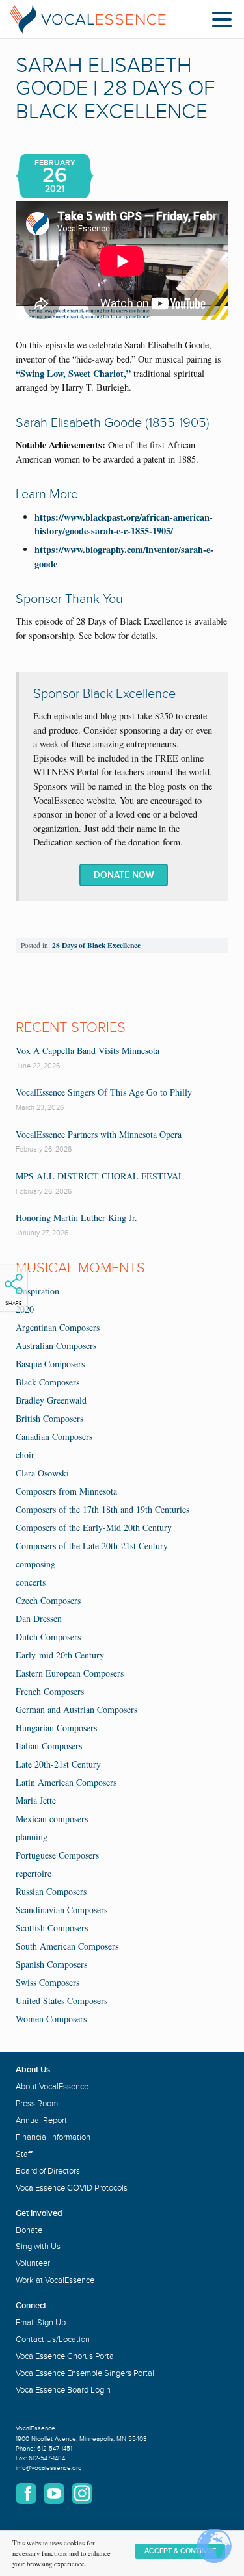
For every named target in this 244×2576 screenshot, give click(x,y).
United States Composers (61, 2001)
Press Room (37, 2104)
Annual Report (41, 2120)
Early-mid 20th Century (60, 1655)
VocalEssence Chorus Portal (66, 2356)
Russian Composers (51, 1891)
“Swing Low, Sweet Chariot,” (73, 373)
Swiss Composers (47, 1982)
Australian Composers (56, 1346)
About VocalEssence (52, 2087)
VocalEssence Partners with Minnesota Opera (99, 1134)
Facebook (26, 2493)
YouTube (54, 2493)
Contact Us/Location (53, 2339)
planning (32, 1837)
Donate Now (124, 875)
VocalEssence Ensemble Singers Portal (85, 2373)
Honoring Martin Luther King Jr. (76, 1217)
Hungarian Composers (56, 1728)
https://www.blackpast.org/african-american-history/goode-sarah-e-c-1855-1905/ (124, 524)
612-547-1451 (55, 2449)
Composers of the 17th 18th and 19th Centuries (102, 1509)
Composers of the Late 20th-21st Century (92, 1546)
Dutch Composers (48, 1637)
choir (25, 1455)
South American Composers (67, 1946)
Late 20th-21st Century (58, 1764)
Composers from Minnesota (66, 1491)
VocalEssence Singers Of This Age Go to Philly (104, 1092)
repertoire (34, 1873)
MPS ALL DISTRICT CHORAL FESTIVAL (100, 1176)
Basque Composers (50, 1364)
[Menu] (225, 22)
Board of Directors (48, 2171)
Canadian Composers (54, 1436)
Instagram (82, 2493)
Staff (24, 2154)
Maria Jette (36, 1800)
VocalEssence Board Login (63, 2390)
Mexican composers (52, 1819)
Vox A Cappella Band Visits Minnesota (88, 1050)
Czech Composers (48, 1600)
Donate (29, 2230)
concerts (31, 1582)
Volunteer (33, 2263)
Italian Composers (49, 1746)
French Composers (50, 1691)
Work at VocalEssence (55, 2280)
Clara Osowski (42, 1473)
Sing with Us (38, 2247)
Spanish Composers (51, 1964)
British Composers (49, 1418)
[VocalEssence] (88, 19)
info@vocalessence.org (49, 2468)
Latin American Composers (66, 1782)
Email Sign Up (41, 2323)
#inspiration (37, 1291)
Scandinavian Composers (61, 1910)
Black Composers (47, 1382)
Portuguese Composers (57, 1855)
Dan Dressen (39, 1618)
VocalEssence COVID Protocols (72, 2188)
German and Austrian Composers (76, 1709)
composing (35, 1564)
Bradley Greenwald (51, 1400)
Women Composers (51, 2019)
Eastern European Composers (70, 1673)
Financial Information (53, 2137)
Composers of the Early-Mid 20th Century (94, 1527)
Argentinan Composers (58, 1327)
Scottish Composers (52, 1928)
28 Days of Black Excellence (96, 945)
